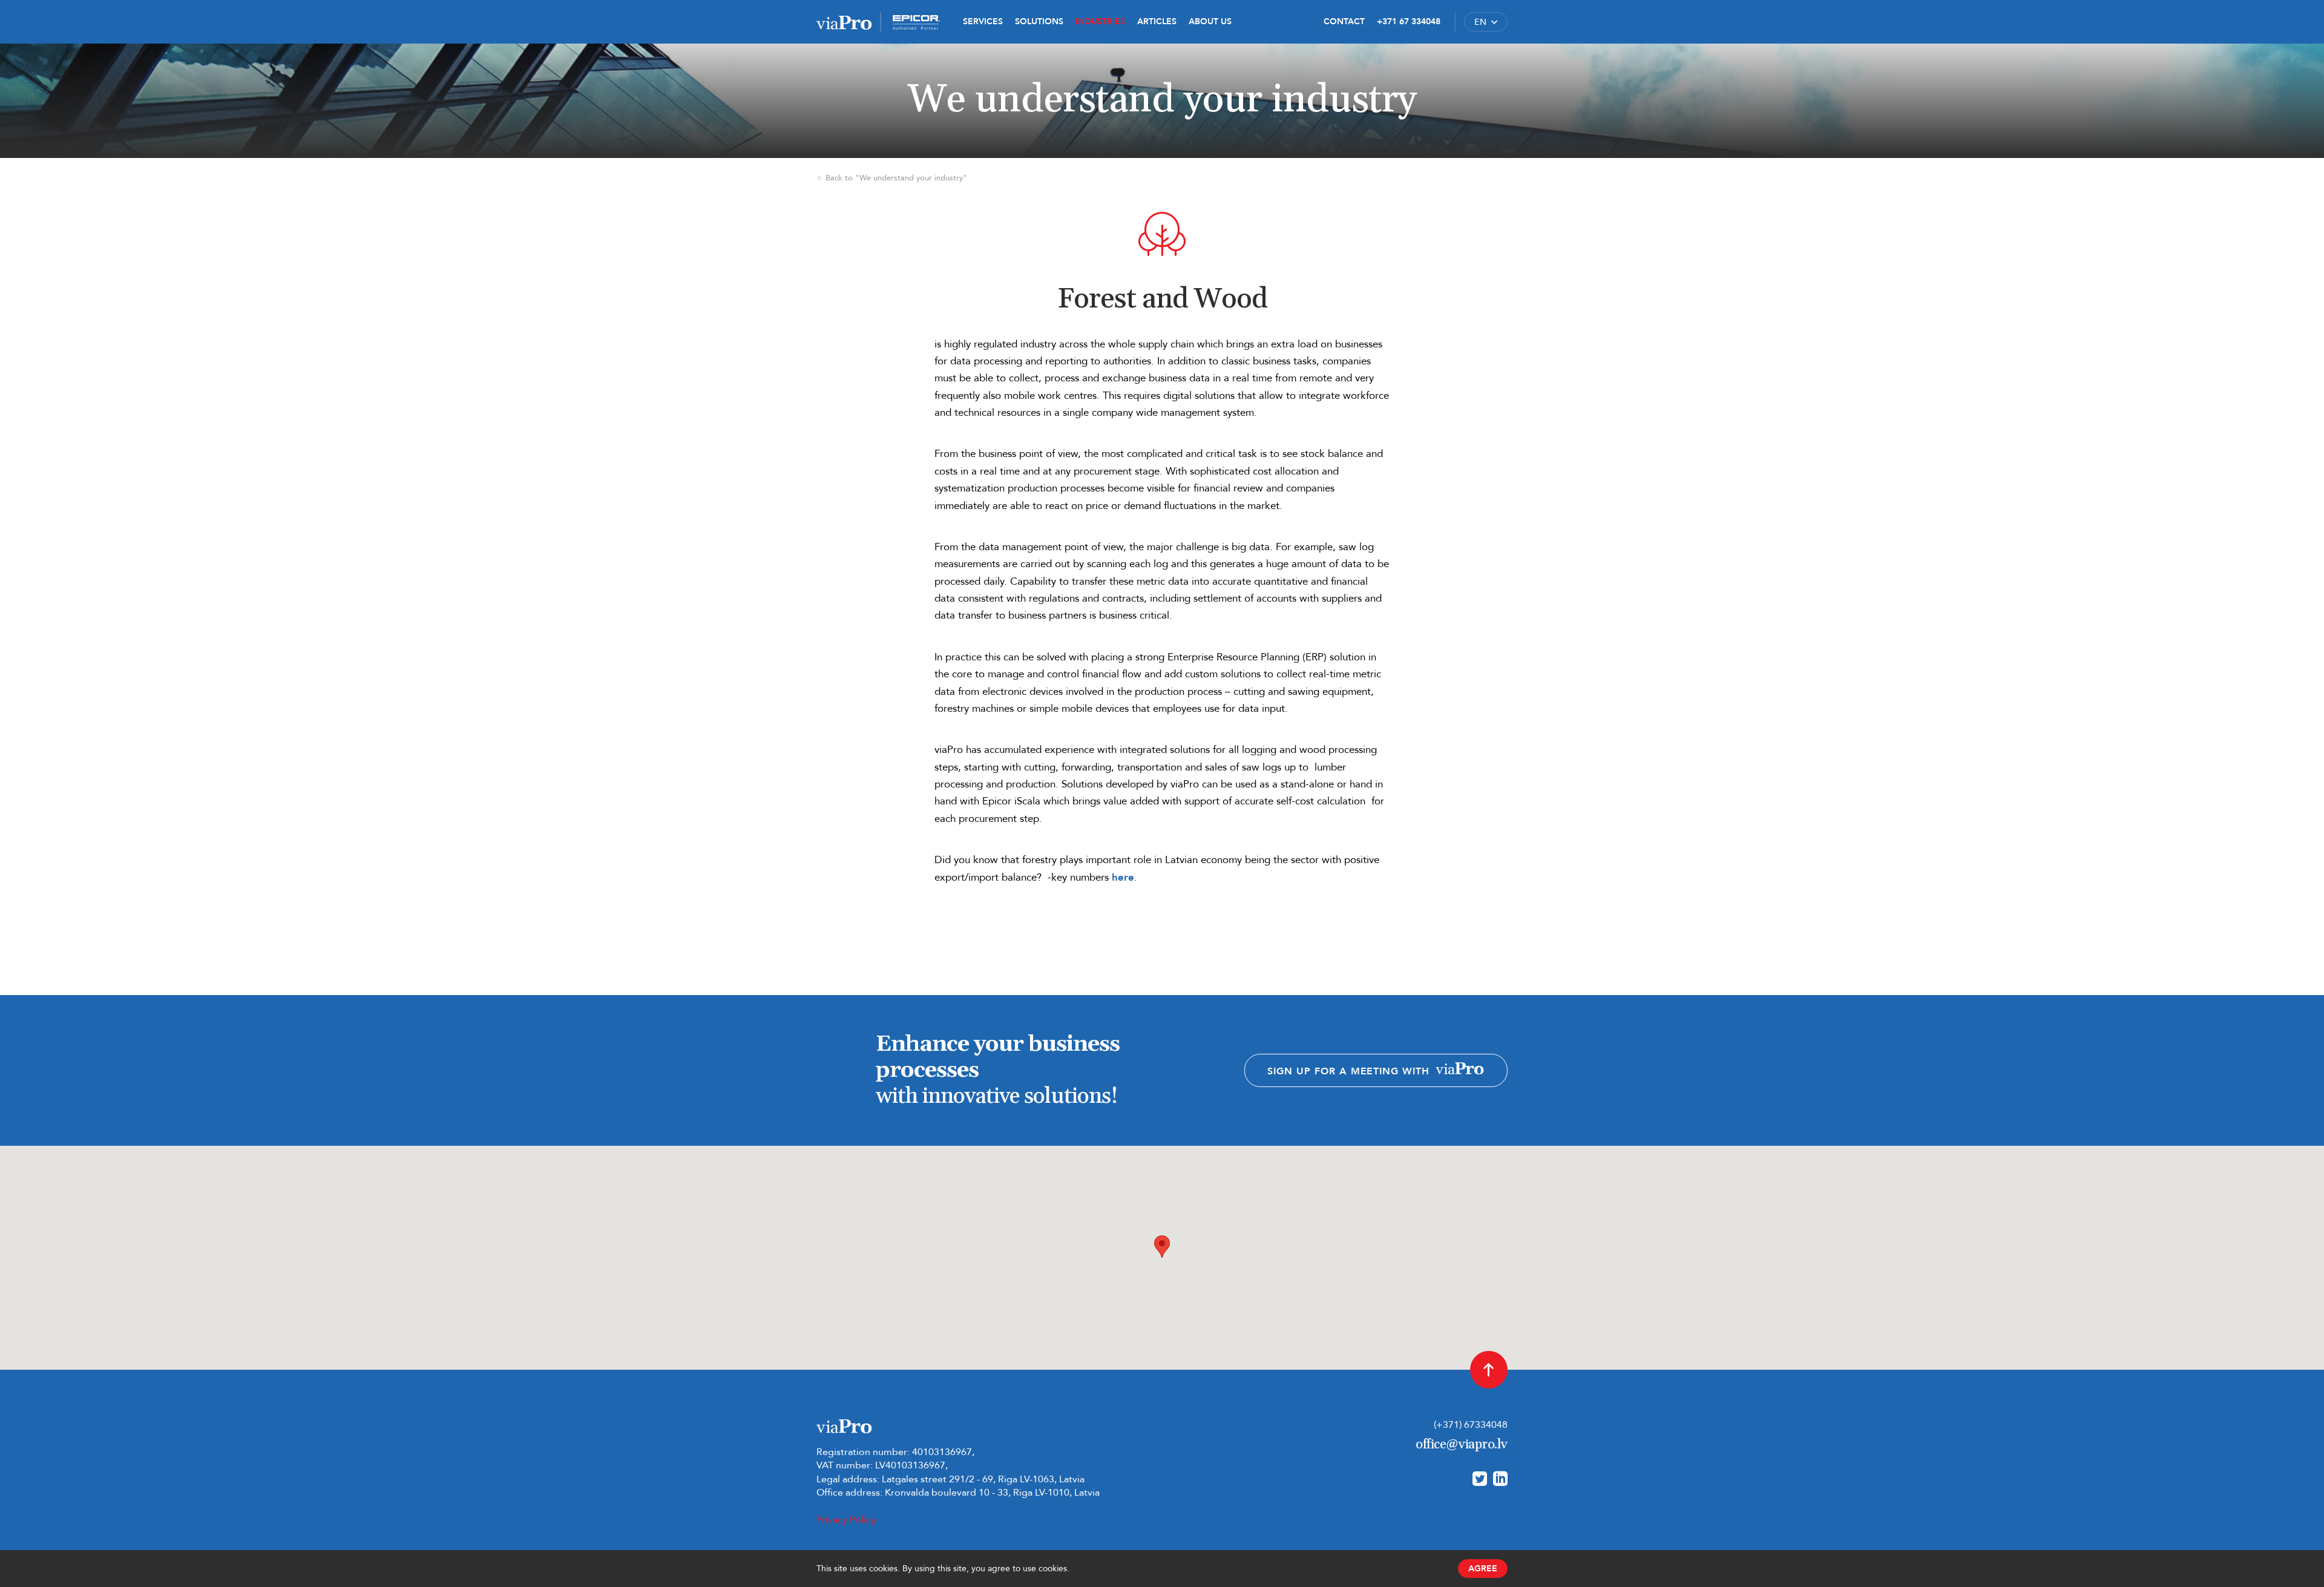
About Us (1210, 21)
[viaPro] (844, 22)
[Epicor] (916, 22)
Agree (1483, 1569)
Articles (1157, 21)
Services (983, 21)
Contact (1344, 21)
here (1123, 877)
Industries (1100, 21)
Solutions (1039, 21)
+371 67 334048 (1409, 21)
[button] (1486, 22)
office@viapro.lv (1462, 1445)
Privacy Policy (846, 1520)
